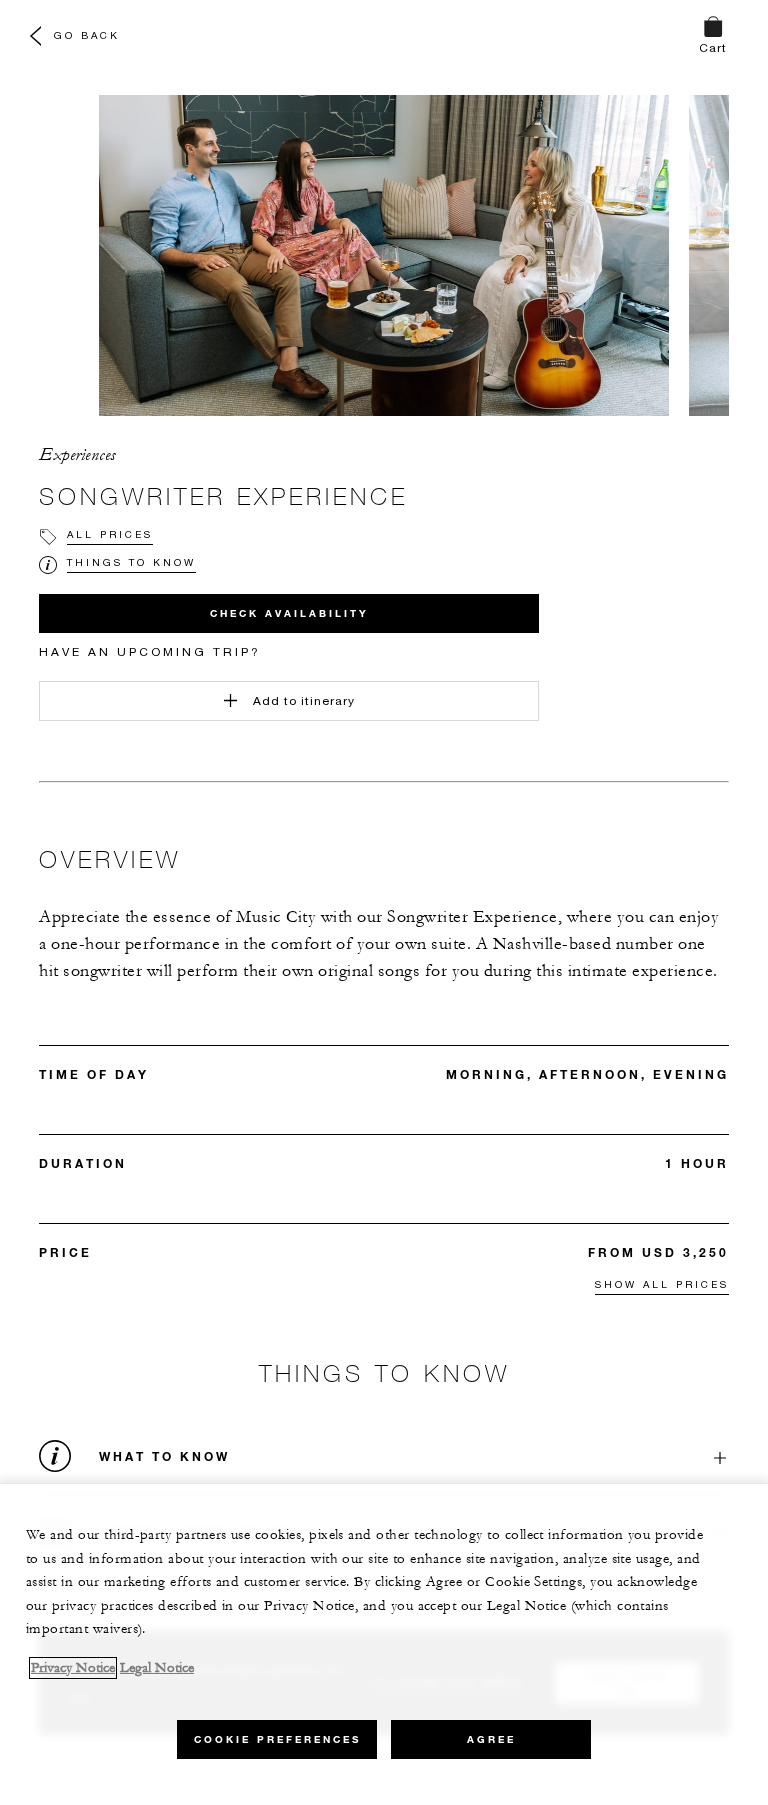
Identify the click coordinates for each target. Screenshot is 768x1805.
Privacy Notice (73, 1668)
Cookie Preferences (277, 1739)
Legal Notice (157, 1668)
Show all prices (662, 1284)
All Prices (110, 534)
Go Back (87, 35)
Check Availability (289, 613)
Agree (491, 1739)
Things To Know (131, 562)
